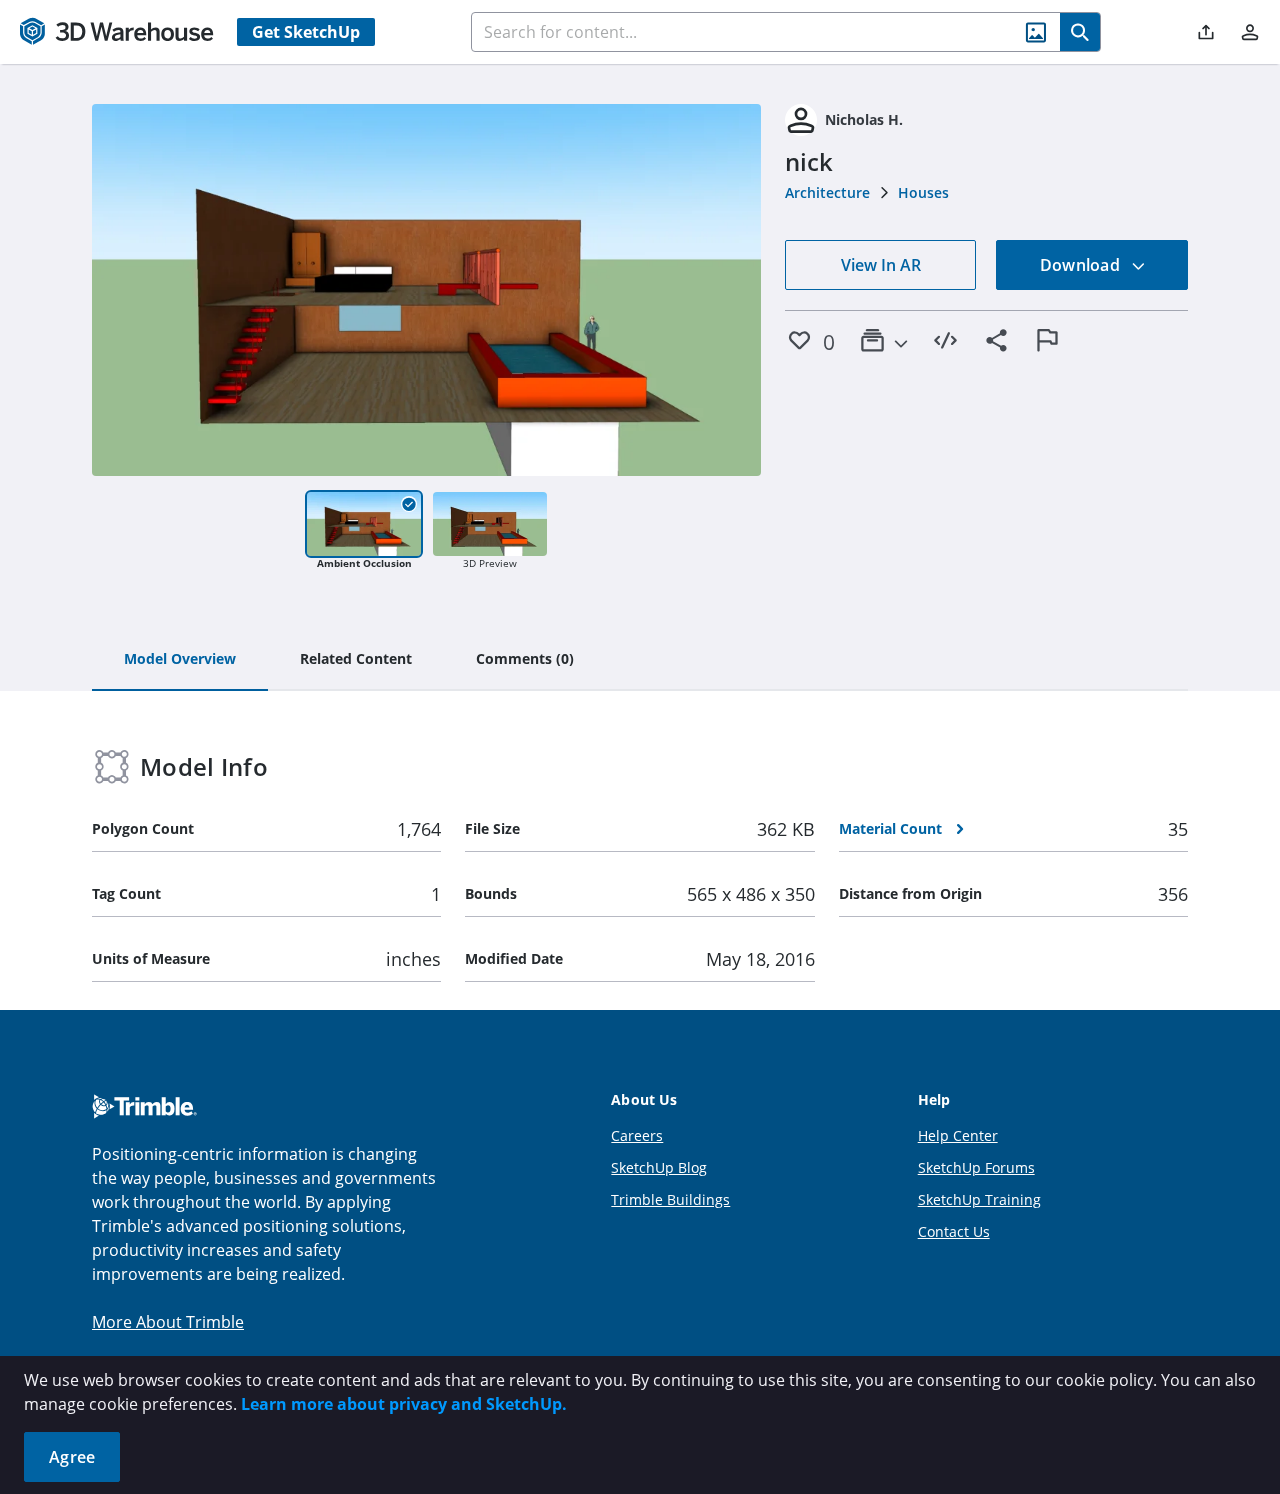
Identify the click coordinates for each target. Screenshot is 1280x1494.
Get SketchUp (306, 32)
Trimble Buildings (670, 1199)
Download (1082, 265)
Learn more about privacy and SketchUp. (404, 1404)
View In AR (881, 265)
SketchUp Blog (659, 1167)
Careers (637, 1135)
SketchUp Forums (976, 1167)
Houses (923, 192)
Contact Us (954, 1231)
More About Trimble (168, 1322)
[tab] (180, 660)
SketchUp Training (979, 1199)
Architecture (827, 192)
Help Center (958, 1135)
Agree (72, 1457)
